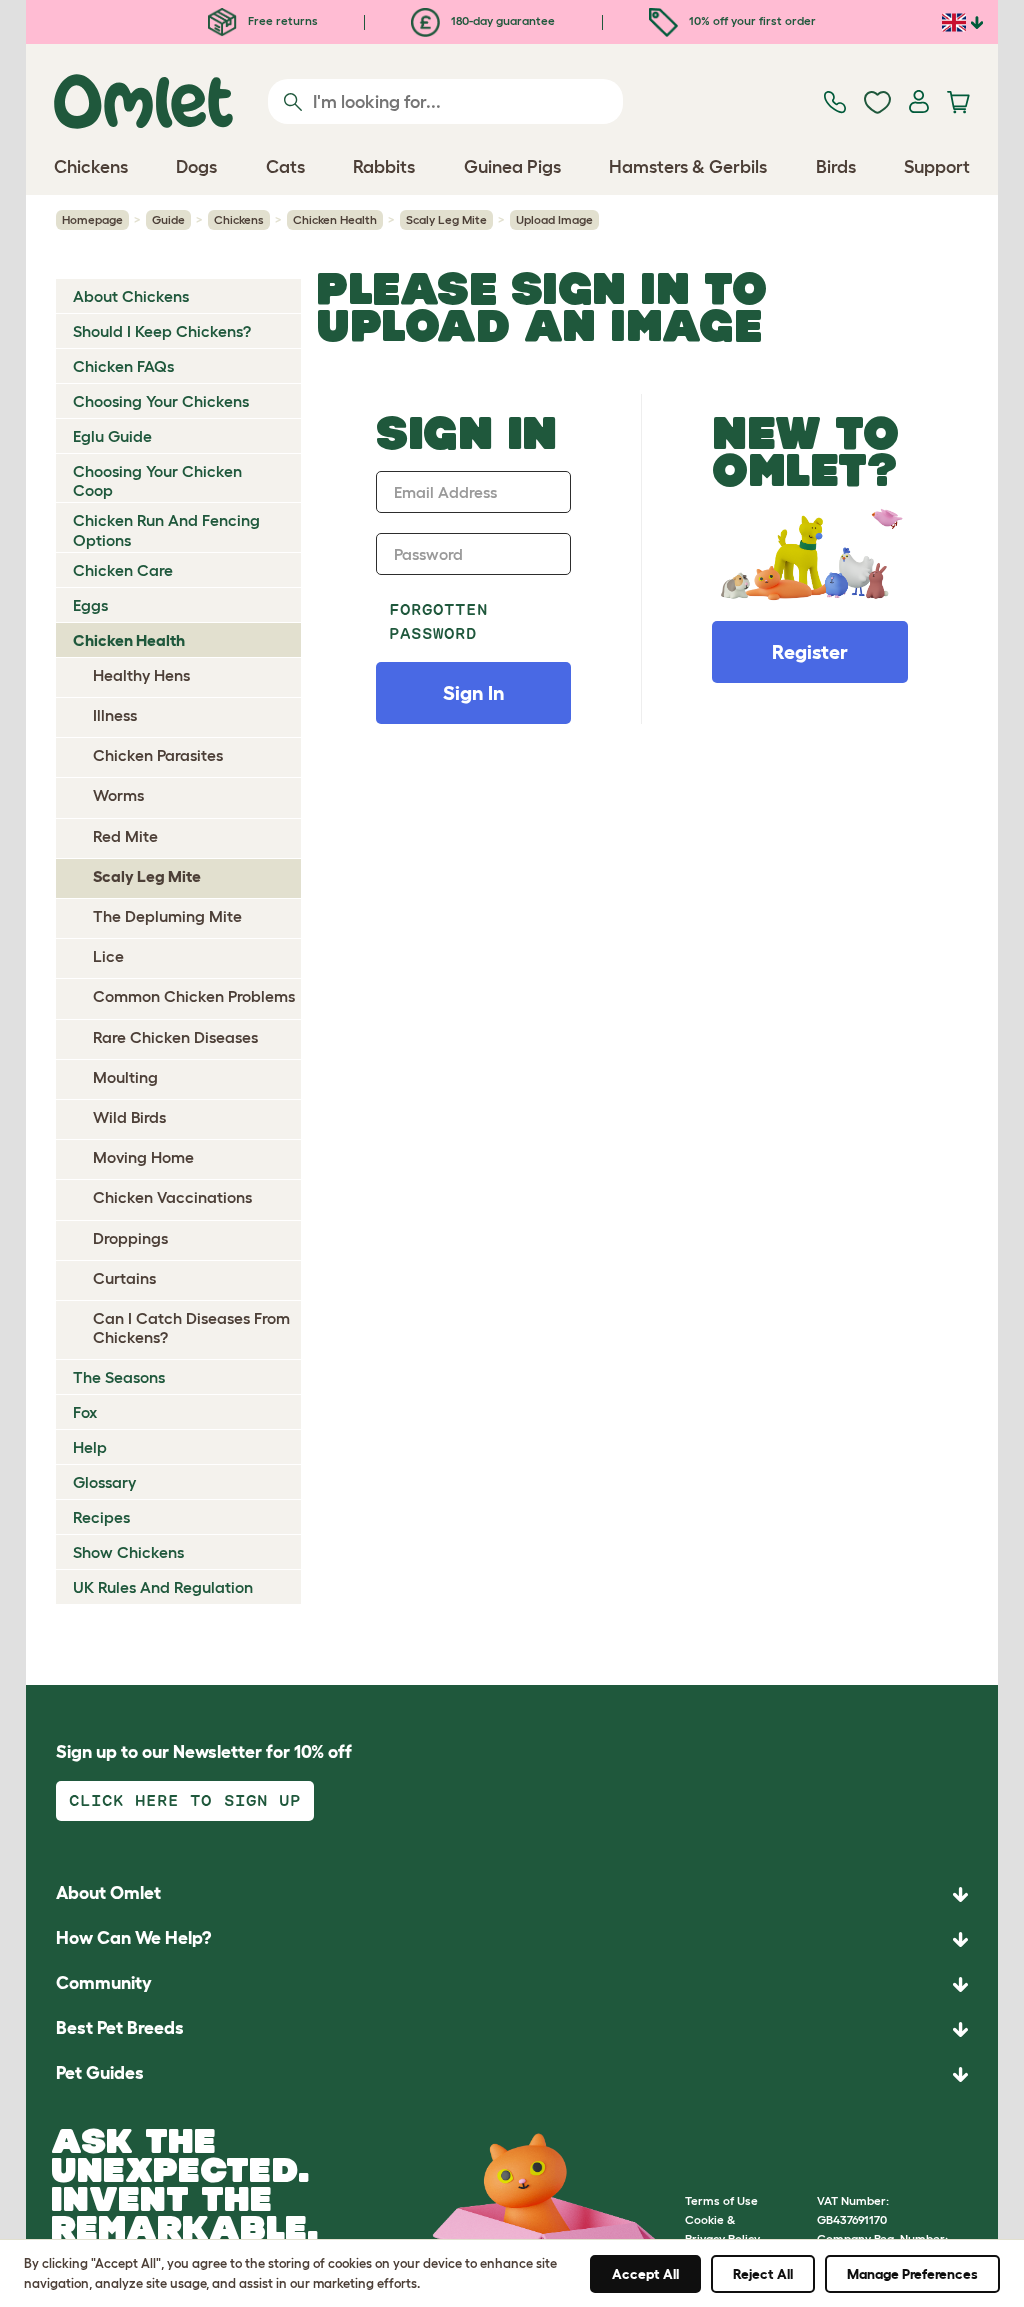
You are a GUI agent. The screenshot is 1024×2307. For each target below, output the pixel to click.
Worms (118, 795)
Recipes (101, 1517)
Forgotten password (438, 621)
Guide (168, 219)
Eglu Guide (112, 436)
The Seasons (119, 1377)
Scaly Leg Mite (446, 219)
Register (810, 652)
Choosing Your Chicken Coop (157, 480)
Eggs (90, 605)
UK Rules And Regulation (163, 1587)
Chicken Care (123, 570)
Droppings (130, 1238)
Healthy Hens (141, 675)
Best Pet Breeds (120, 2028)
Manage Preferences (912, 2274)
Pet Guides (100, 2073)
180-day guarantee (501, 20)
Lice (108, 956)
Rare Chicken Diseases (175, 1037)
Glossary (104, 1482)
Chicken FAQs (123, 366)
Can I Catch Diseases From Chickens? (191, 1327)
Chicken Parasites (158, 755)
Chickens (239, 219)
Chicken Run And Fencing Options (166, 529)
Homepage (92, 219)
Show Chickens (128, 1552)
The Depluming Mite (167, 916)
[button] (512, 2074)
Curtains (124, 1278)
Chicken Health (335, 219)
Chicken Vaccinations (172, 1197)
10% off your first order (751, 20)
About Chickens (131, 296)
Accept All (645, 2274)
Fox (85, 1412)
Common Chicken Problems (194, 996)
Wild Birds (129, 1117)
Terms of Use (721, 2200)
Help (90, 1447)
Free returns (281, 20)
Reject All (763, 2274)
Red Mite (125, 836)
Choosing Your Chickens (161, 401)
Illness (115, 715)
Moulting (125, 1077)
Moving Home (143, 1157)
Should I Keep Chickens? (162, 331)
